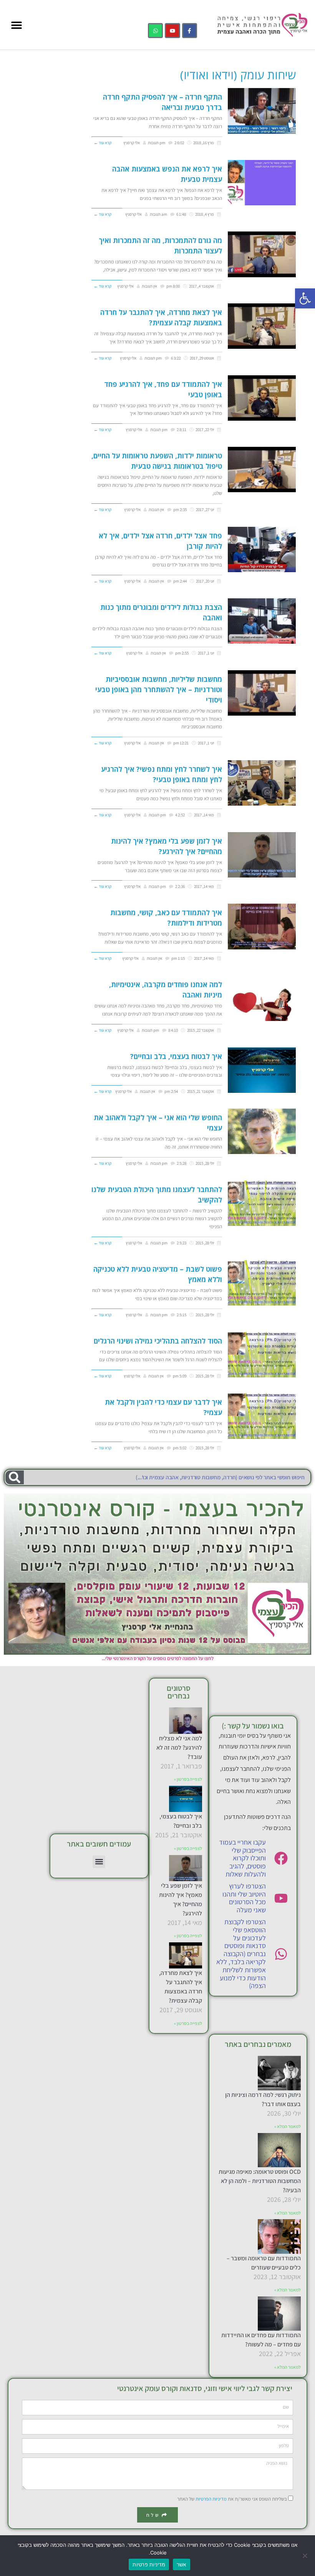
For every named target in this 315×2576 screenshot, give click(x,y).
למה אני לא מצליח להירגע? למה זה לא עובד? (179, 1748)
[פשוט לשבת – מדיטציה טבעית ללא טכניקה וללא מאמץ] (262, 1283)
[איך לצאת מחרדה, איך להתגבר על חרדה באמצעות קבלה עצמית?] (262, 326)
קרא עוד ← (103, 143)
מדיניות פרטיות (149, 2564)
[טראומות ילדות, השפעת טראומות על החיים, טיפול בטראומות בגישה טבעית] (262, 470)
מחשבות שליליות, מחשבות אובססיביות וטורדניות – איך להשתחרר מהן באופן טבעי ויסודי (159, 689)
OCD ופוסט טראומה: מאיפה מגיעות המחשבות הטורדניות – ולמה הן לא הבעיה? (260, 2181)
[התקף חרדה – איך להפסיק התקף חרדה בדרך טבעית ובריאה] (262, 111)
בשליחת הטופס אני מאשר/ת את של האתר (232, 2499)
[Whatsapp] (155, 31)
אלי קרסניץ (132, 143)
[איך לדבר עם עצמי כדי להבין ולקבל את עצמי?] (262, 1416)
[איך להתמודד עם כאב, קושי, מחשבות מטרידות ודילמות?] (262, 926)
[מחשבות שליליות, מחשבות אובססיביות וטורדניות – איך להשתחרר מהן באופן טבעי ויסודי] (262, 693)
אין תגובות (149, 286)
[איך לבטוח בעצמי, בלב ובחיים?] (262, 1070)
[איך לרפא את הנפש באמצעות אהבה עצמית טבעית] (262, 183)
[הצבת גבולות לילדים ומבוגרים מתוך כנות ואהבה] (262, 621)
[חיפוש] (15, 1477)
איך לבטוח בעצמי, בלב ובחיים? (176, 1056)
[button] (305, 298)
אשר (182, 2564)
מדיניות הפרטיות (211, 2499)
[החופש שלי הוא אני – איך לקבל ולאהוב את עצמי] (262, 1131)
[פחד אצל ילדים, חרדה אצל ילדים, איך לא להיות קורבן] (262, 550)
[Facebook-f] (190, 31)
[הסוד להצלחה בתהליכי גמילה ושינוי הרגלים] (262, 1355)
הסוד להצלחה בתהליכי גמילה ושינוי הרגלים (158, 1341)
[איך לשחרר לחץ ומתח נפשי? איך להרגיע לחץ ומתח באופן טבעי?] (262, 783)
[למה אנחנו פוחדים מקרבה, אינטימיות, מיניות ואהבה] (262, 998)
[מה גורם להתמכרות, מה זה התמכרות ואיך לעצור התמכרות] (262, 254)
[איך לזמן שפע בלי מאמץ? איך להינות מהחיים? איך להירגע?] (262, 855)
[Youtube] (172, 31)
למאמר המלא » (288, 2126)
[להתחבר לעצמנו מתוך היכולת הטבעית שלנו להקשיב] (262, 1203)
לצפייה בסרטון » (188, 1779)
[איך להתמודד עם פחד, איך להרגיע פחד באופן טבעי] (262, 398)
